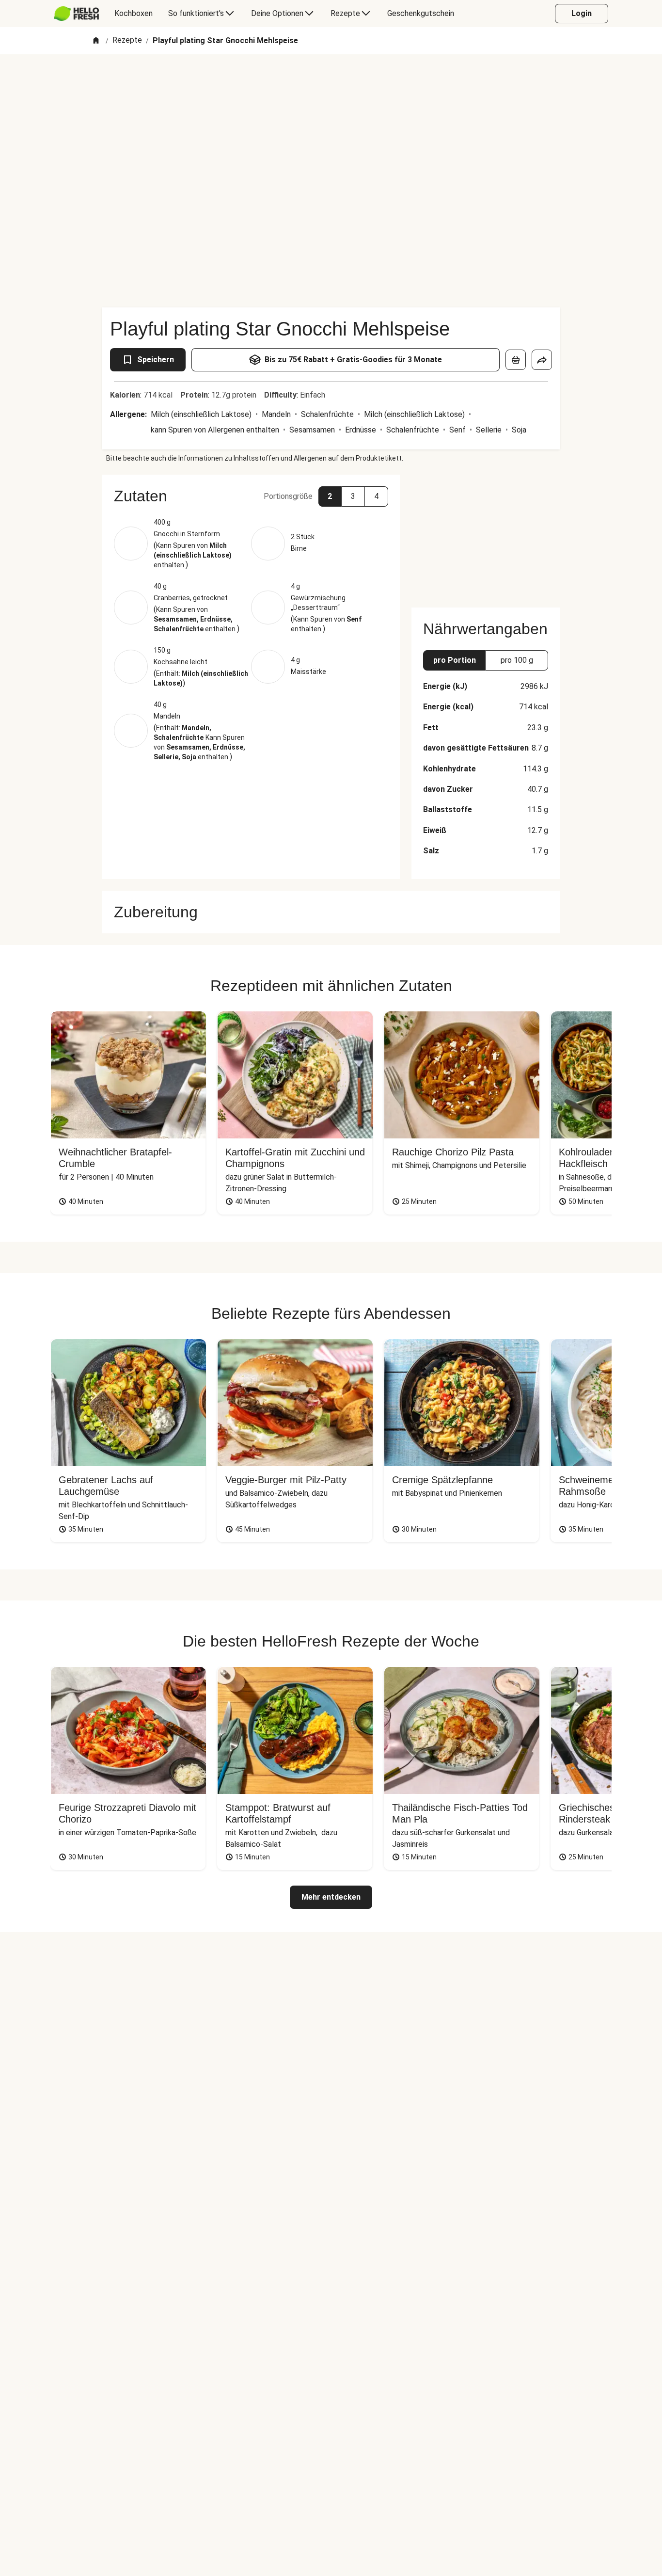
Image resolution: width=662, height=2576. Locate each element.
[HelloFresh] (76, 14)
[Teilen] (542, 360)
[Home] (96, 41)
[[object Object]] (516, 360)
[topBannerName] (331, 82)
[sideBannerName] (486, 535)
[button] (251, 496)
